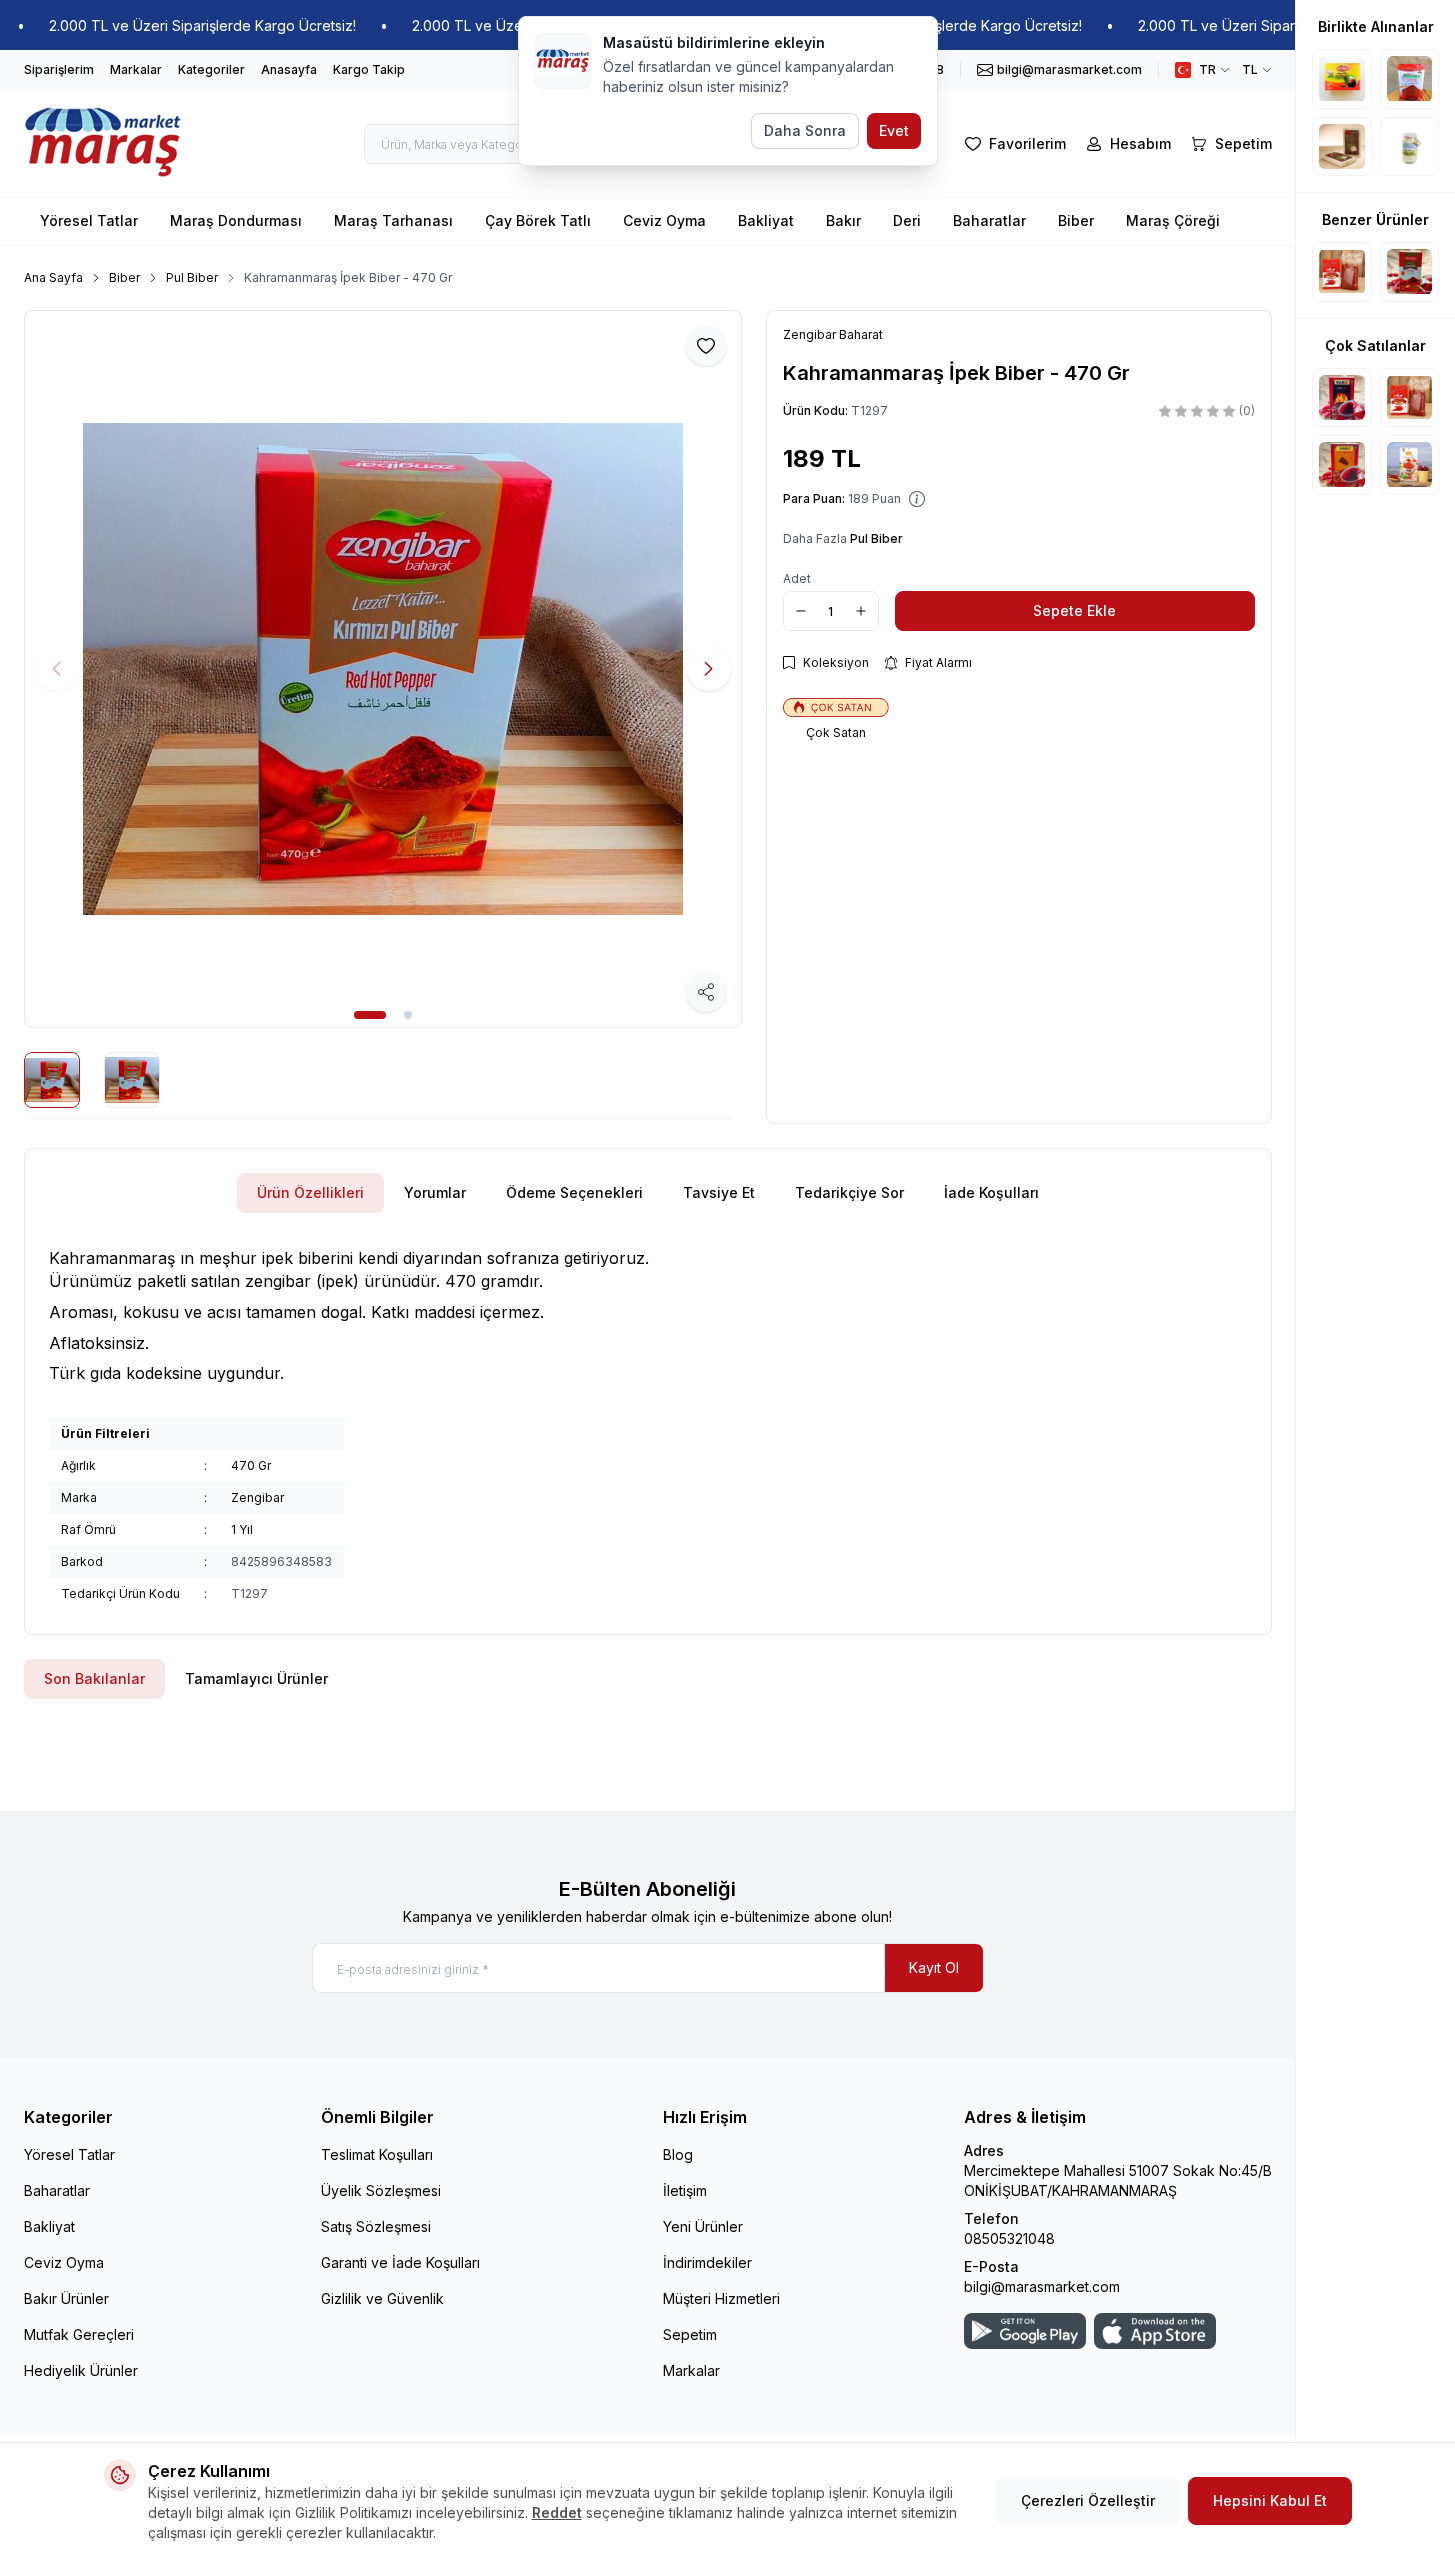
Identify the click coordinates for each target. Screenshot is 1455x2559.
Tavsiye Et (719, 1192)
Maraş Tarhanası (393, 220)
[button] (370, 1015)
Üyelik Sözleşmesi (381, 2190)
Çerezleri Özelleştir (1088, 2500)
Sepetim (690, 2334)
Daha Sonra (805, 130)
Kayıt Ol (934, 1967)
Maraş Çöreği (1173, 220)
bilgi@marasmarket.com (1042, 2286)
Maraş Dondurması (236, 220)
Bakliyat (766, 220)
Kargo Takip (369, 69)
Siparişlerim (59, 69)
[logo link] (103, 143)
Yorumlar (435, 1192)
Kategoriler (211, 69)
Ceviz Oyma (664, 220)
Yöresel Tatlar (89, 220)
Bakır (843, 220)
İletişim (685, 2190)
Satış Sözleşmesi (376, 2226)
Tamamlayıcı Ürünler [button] (256, 1678)
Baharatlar (989, 220)
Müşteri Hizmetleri (721, 2298)
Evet (894, 130)
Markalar (136, 69)
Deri (907, 220)
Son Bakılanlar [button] (94, 1678)
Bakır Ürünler (66, 2298)
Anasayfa (289, 69)
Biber (1076, 220)
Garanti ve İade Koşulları (400, 2262)
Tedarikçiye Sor (849, 1192)
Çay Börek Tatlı (538, 220)
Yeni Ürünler (703, 2226)
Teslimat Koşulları (377, 2154)
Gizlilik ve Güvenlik (382, 2298)
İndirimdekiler (707, 2262)
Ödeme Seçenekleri (574, 1192)
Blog (678, 2154)
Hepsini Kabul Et (1270, 2500)
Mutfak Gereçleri (79, 2334)
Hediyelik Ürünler (81, 2370)
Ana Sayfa (53, 277)
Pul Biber (192, 277)
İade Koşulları (991, 1192)
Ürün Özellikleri (310, 1192)
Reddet (557, 2512)
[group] (383, 669)
